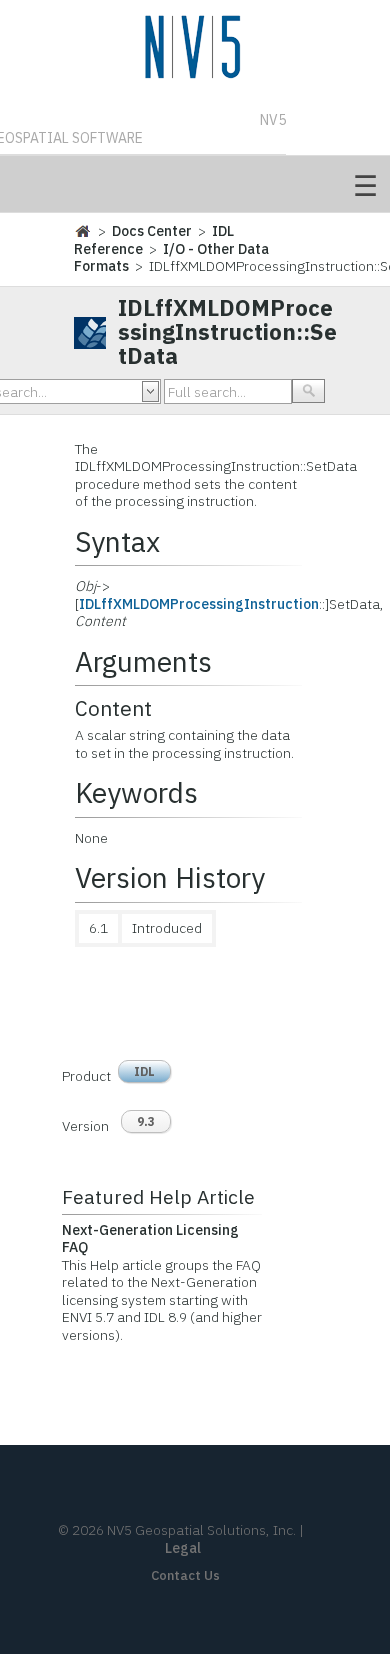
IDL (144, 1071)
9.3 (146, 1121)
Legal (183, 1548)
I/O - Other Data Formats (171, 258)
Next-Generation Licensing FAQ (150, 1239)
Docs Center (152, 231)
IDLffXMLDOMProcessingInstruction (199, 604)
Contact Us (185, 1575)
